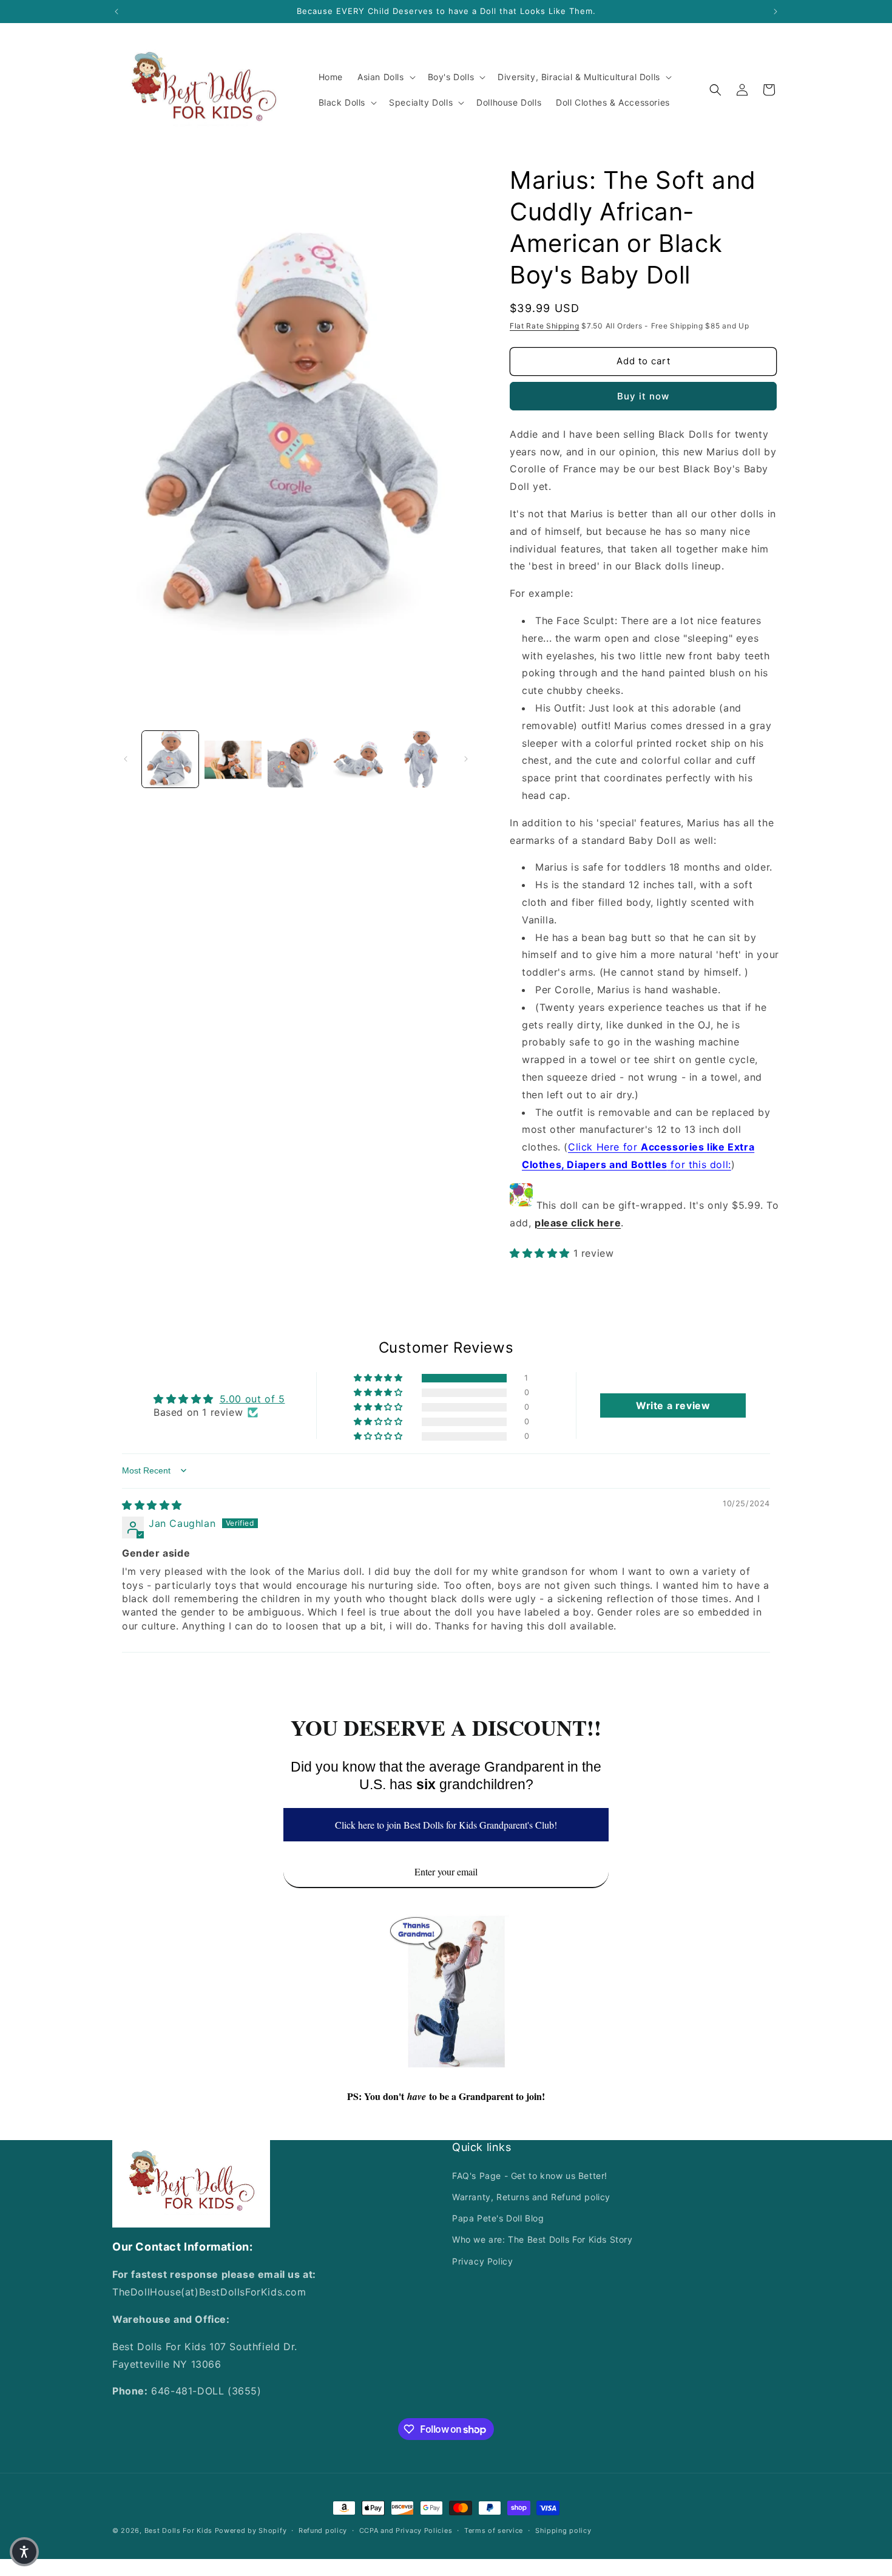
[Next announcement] (775, 12)
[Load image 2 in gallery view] (233, 759)
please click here (578, 1223)
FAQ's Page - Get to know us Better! (530, 2176)
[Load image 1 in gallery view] (170, 759)
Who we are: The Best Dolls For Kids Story (542, 2239)
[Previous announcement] (117, 12)
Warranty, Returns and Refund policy (531, 2197)
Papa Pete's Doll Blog (498, 2218)
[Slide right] (466, 759)
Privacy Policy (482, 2261)
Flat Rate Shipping (545, 326)
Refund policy (323, 2530)
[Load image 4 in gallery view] (358, 759)
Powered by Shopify (251, 2530)
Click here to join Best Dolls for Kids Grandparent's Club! (446, 1825)
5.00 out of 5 (252, 1399)
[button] (385, 77)
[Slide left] (126, 759)
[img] (152, 1505)
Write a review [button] (673, 1405)
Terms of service (494, 2530)
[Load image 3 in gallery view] (296, 759)
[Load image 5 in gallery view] (421, 759)
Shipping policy (563, 2530)
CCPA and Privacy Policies (406, 2530)
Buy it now (643, 396)
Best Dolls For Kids (178, 2530)
